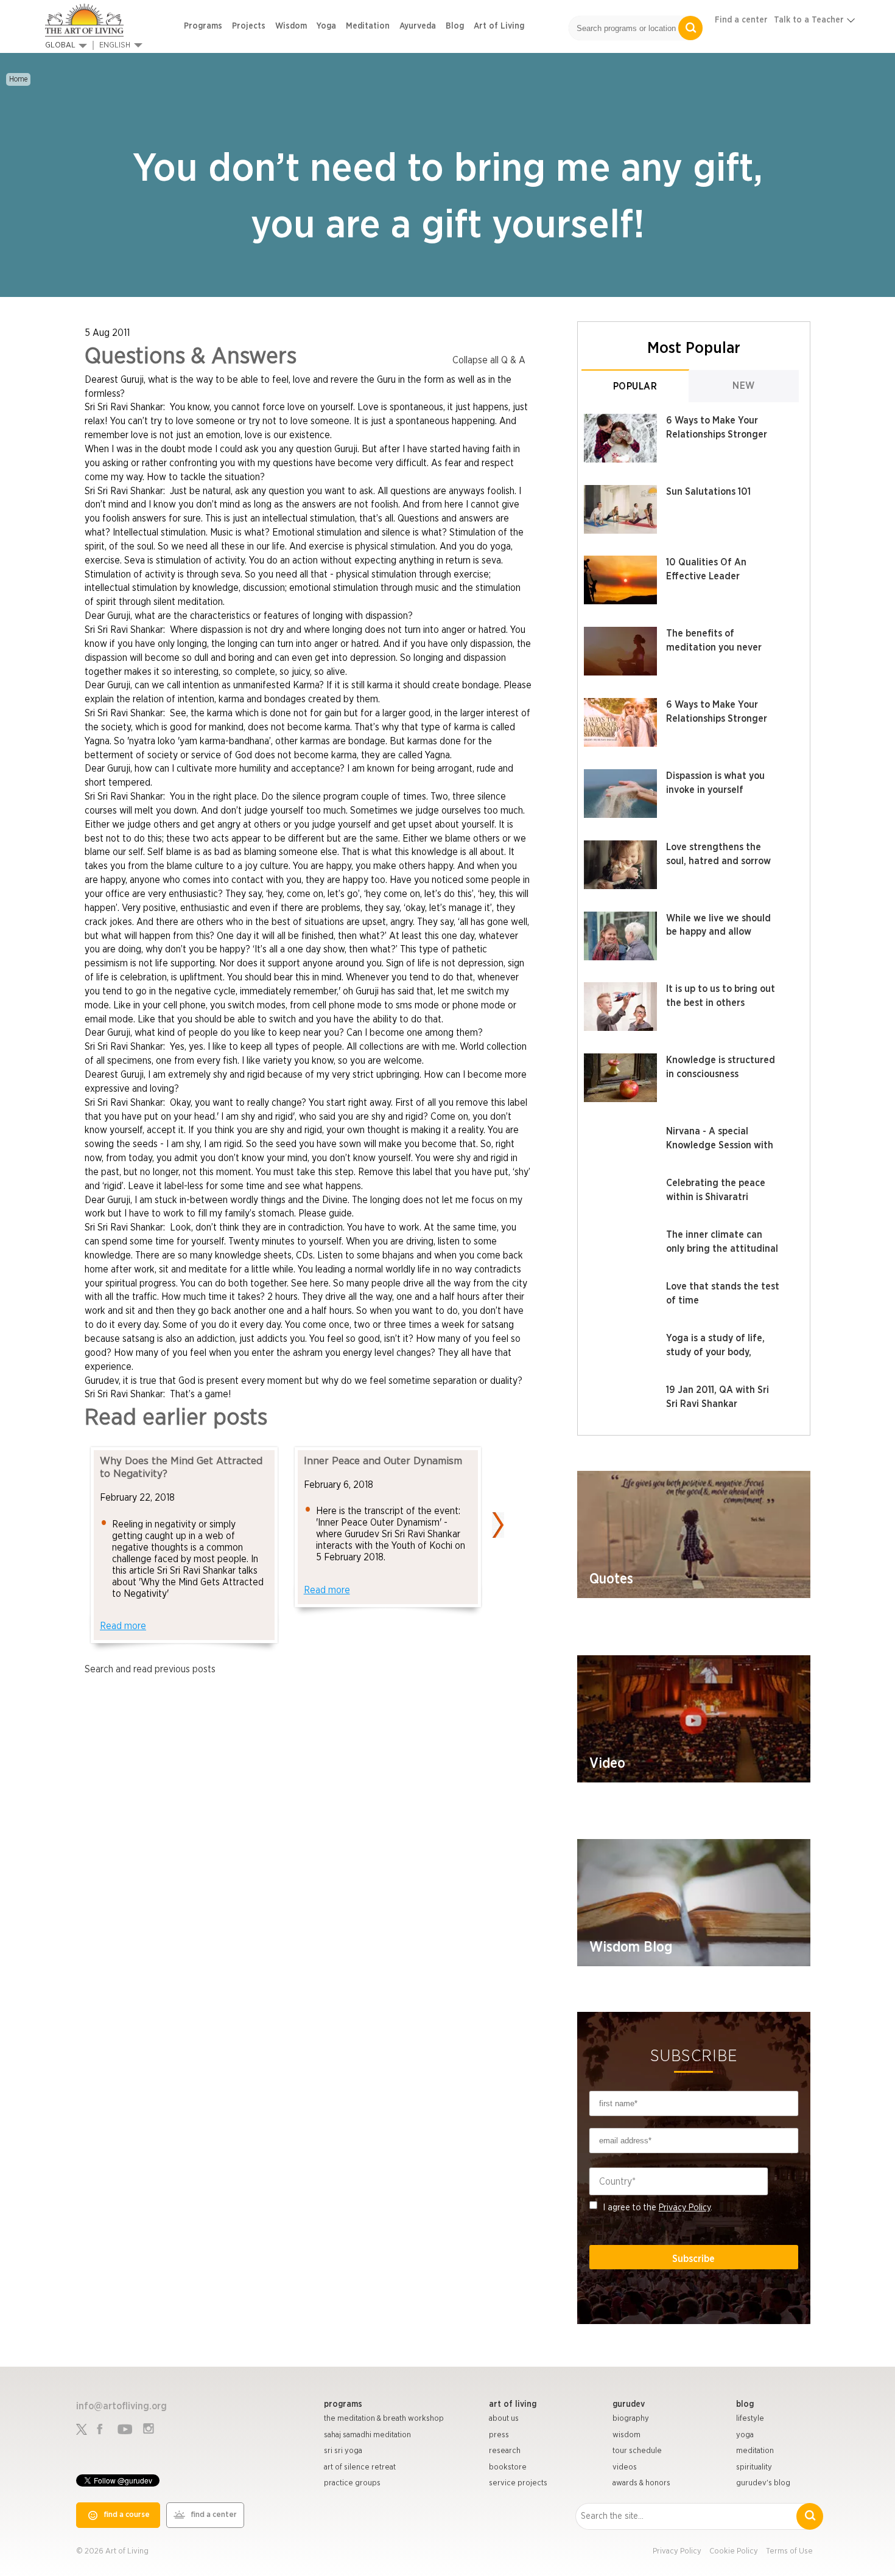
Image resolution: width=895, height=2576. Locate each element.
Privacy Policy (685, 2208)
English (115, 45)
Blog (455, 26)
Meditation (368, 26)
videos (625, 2467)
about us (504, 2419)
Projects (249, 26)
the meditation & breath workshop (384, 2419)
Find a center (741, 20)
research (505, 2451)
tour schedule (637, 2451)
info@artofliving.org (121, 2406)
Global (60, 45)
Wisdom (291, 26)
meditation (755, 2451)
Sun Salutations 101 (708, 492)
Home (18, 79)
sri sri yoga (343, 2451)
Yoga (326, 26)
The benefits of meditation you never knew (714, 647)
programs (343, 2404)
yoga (745, 2435)
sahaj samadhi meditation (367, 2435)
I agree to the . (658, 2208)
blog (745, 2404)
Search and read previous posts (150, 1669)
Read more (123, 1626)
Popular (635, 386)
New (744, 386)
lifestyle (750, 2419)
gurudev (629, 2404)
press (499, 2435)
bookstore (508, 2467)
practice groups (352, 2483)
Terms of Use (789, 2551)
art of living (513, 2404)
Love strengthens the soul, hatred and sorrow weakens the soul (718, 861)
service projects (518, 2483)
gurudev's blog (763, 2483)
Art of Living (499, 26)
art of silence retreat (360, 2467)
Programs (203, 26)
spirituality (754, 2467)
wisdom (626, 2435)
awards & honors (641, 2483)
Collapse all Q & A (489, 360)
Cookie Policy (734, 2551)
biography (631, 2419)
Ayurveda (418, 26)
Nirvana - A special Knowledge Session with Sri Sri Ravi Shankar (720, 1145)
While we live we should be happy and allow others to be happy (718, 932)
